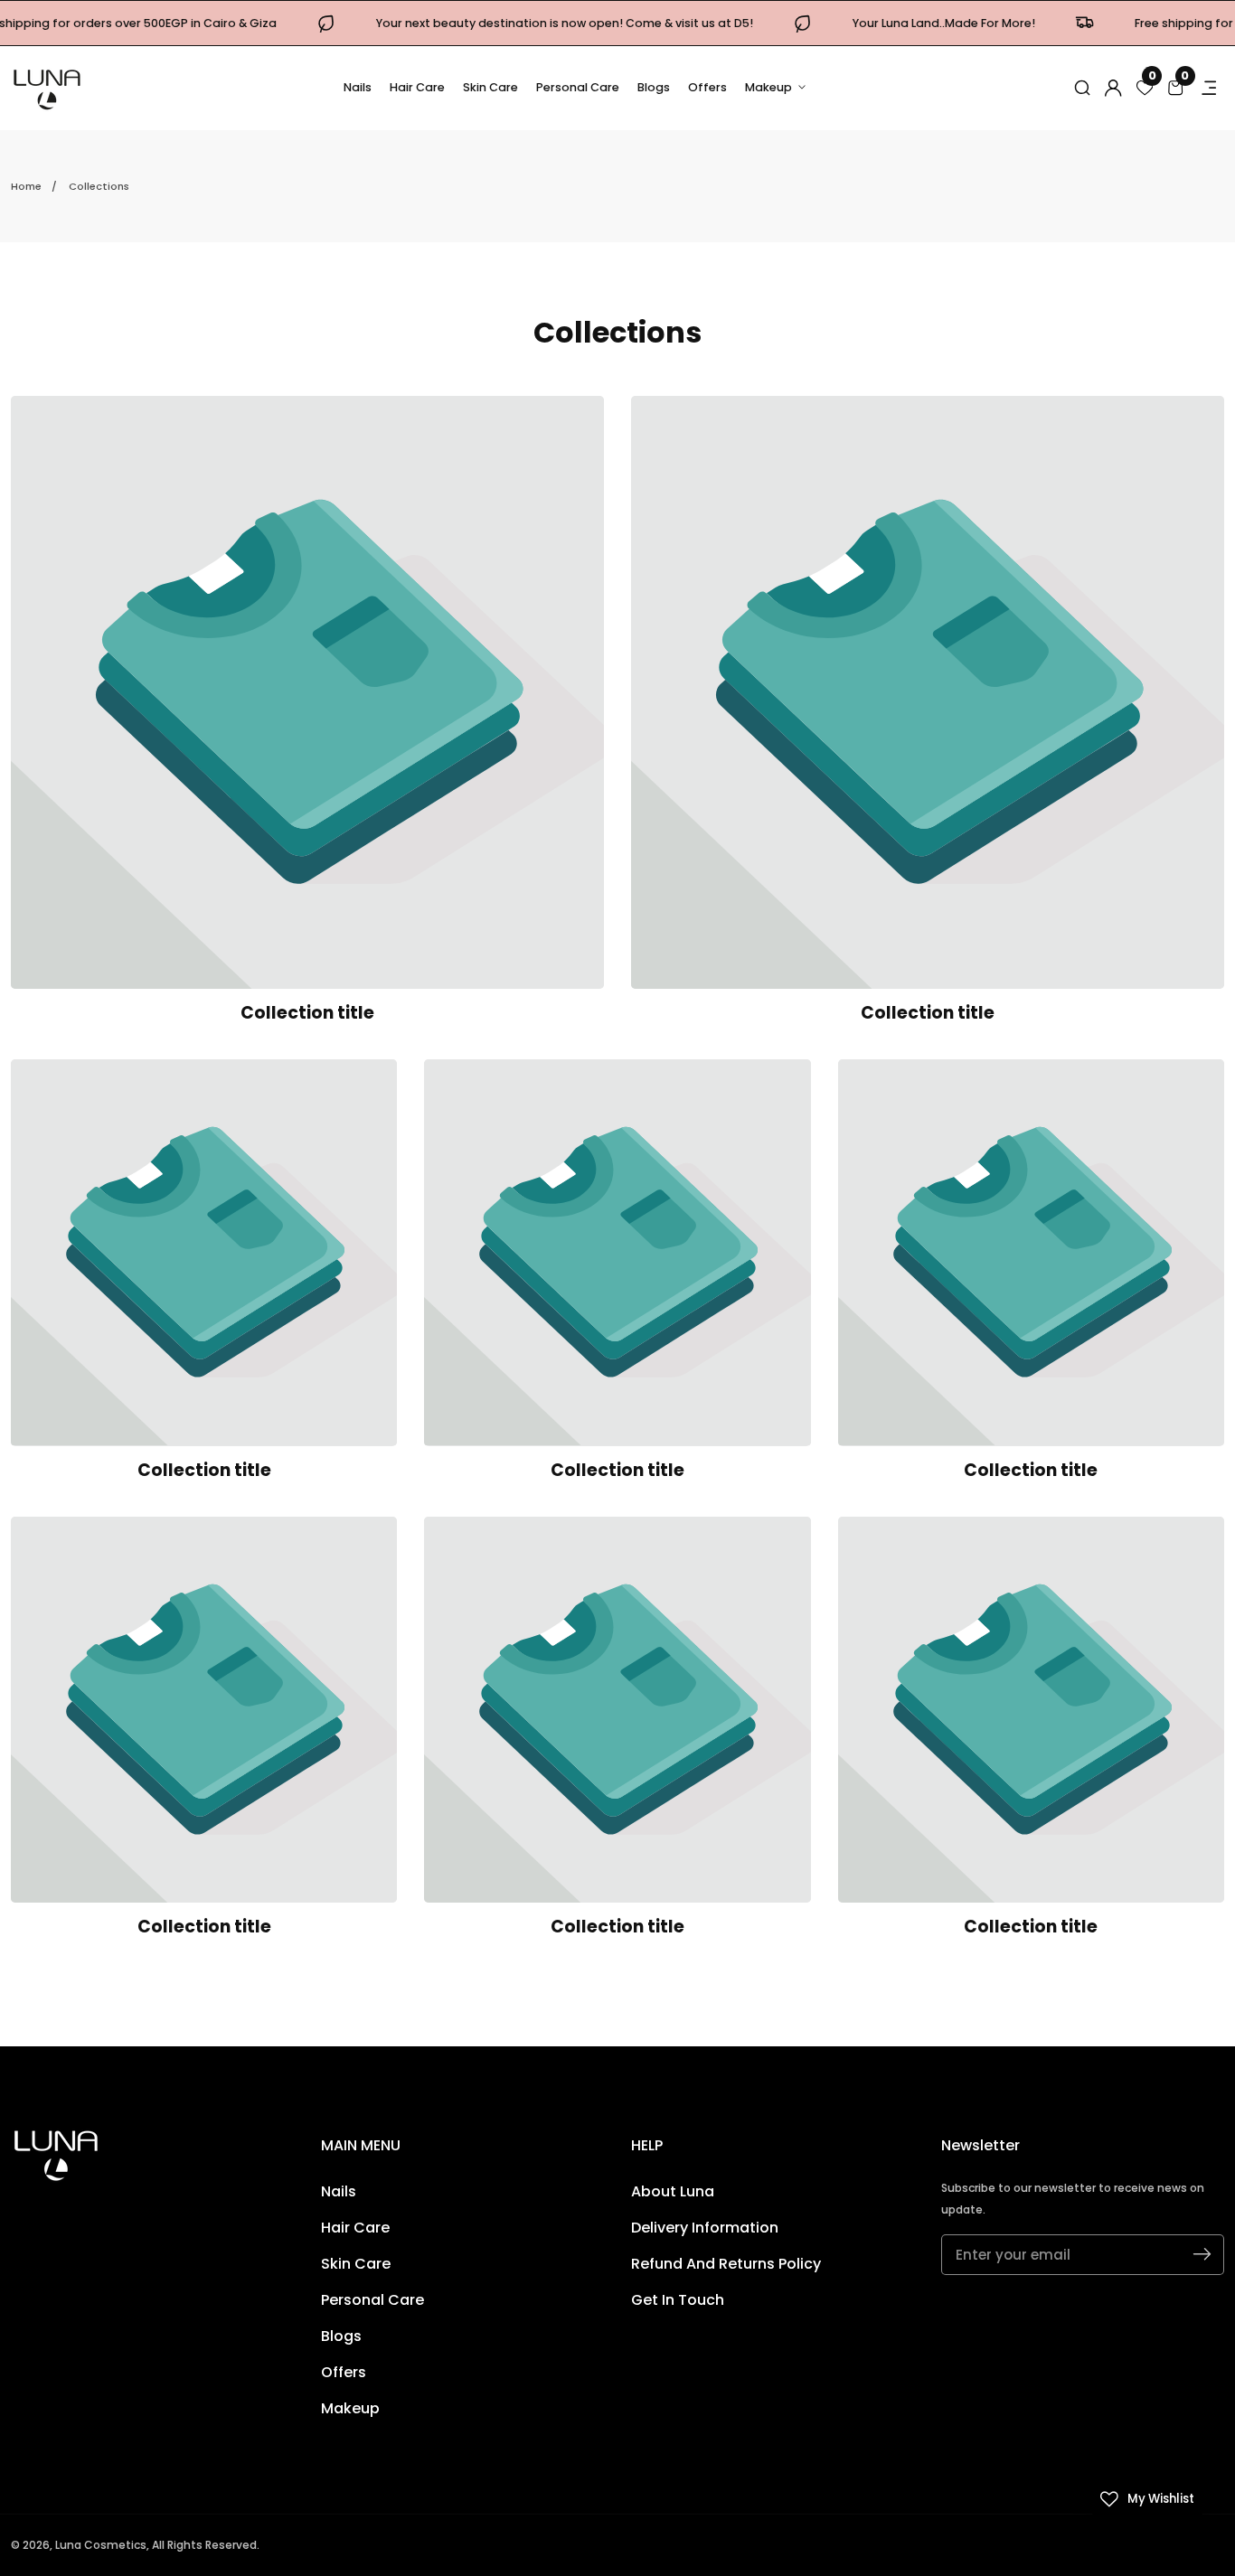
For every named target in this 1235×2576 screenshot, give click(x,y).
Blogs (654, 87)
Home (26, 186)
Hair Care (417, 87)
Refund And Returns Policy (726, 2264)
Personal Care (578, 87)
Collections (99, 186)
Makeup (350, 2408)
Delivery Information (705, 2228)
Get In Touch (678, 2300)
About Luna (673, 2191)
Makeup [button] (770, 87)
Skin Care (490, 87)
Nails (358, 87)
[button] (1082, 88)
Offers (707, 87)
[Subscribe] (1202, 2255)
